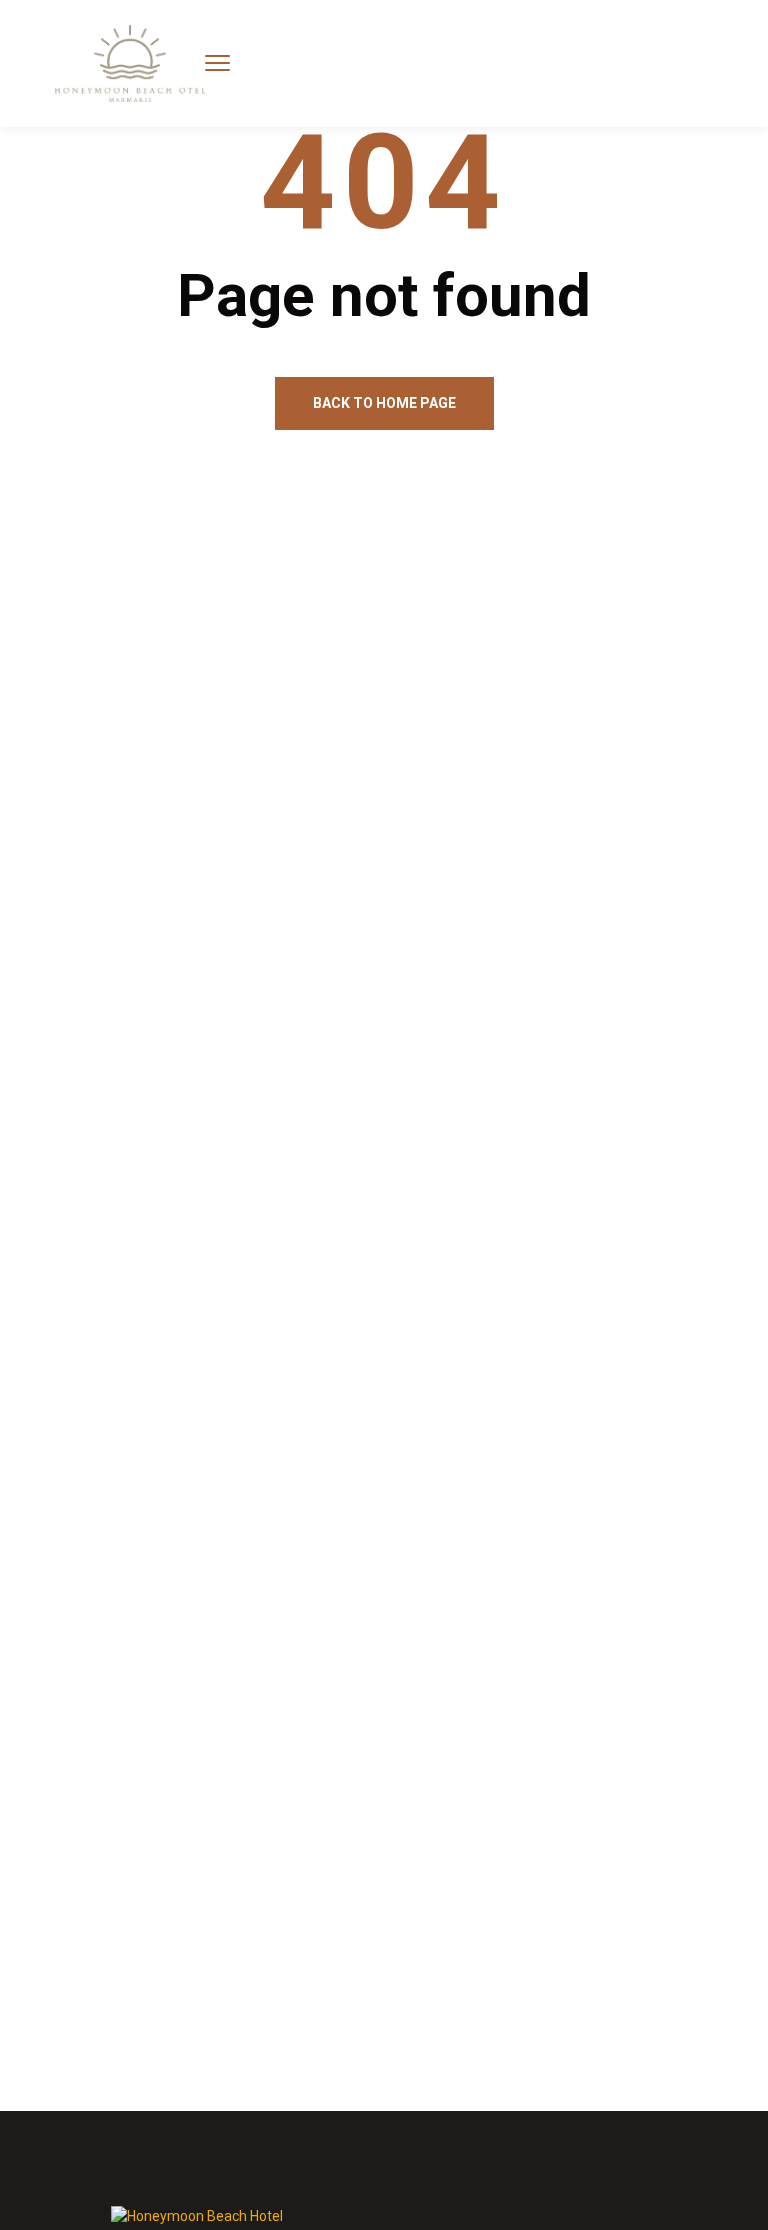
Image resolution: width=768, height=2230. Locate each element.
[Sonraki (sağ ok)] (731, 1115)
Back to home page (384, 403)
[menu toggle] (217, 62)
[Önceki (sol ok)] (37, 1115)
